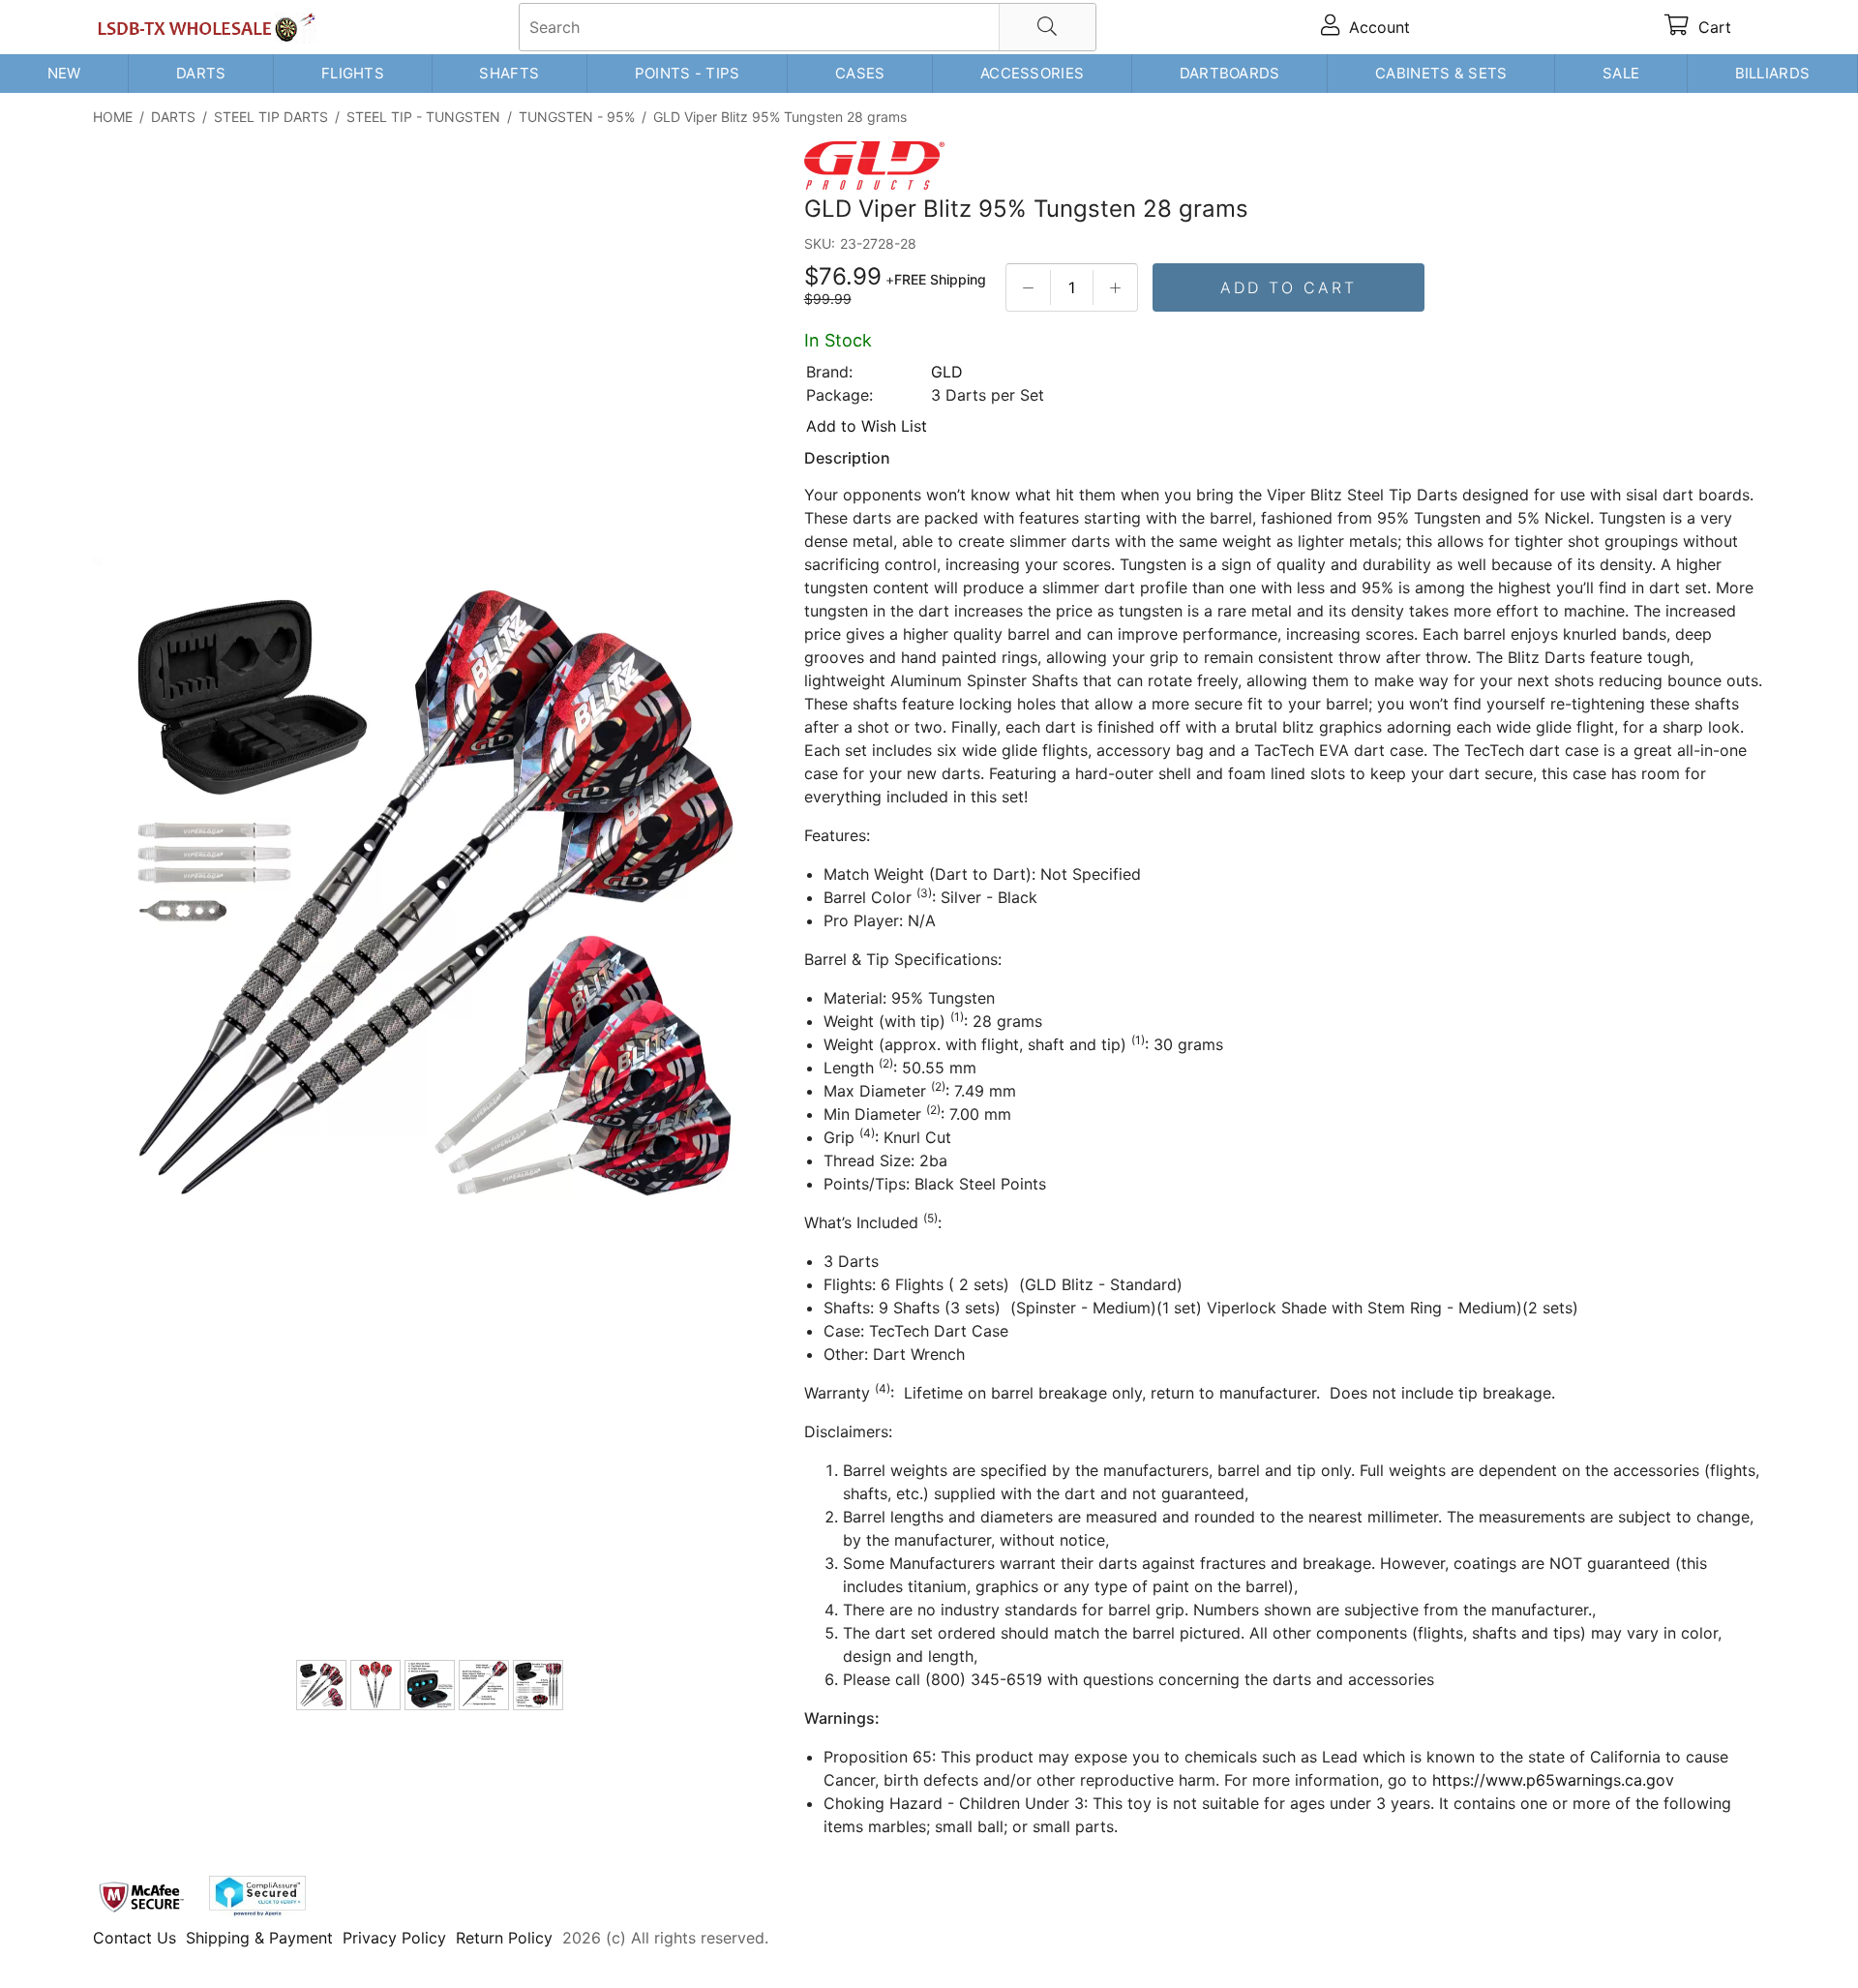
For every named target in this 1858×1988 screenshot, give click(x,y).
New (64, 73)
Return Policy (504, 1938)
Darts (201, 73)
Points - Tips (688, 73)
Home (113, 117)
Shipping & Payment (259, 1938)
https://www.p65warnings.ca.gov (1553, 1780)
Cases (860, 73)
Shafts (509, 73)
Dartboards (1230, 73)
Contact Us (135, 1938)
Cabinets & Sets (1441, 73)
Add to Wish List (867, 426)
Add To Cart (1289, 287)
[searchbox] (808, 27)
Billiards (1773, 73)
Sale (1621, 73)
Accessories (1032, 73)
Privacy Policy (394, 1938)
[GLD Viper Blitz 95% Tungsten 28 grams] (432, 897)
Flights (353, 73)
